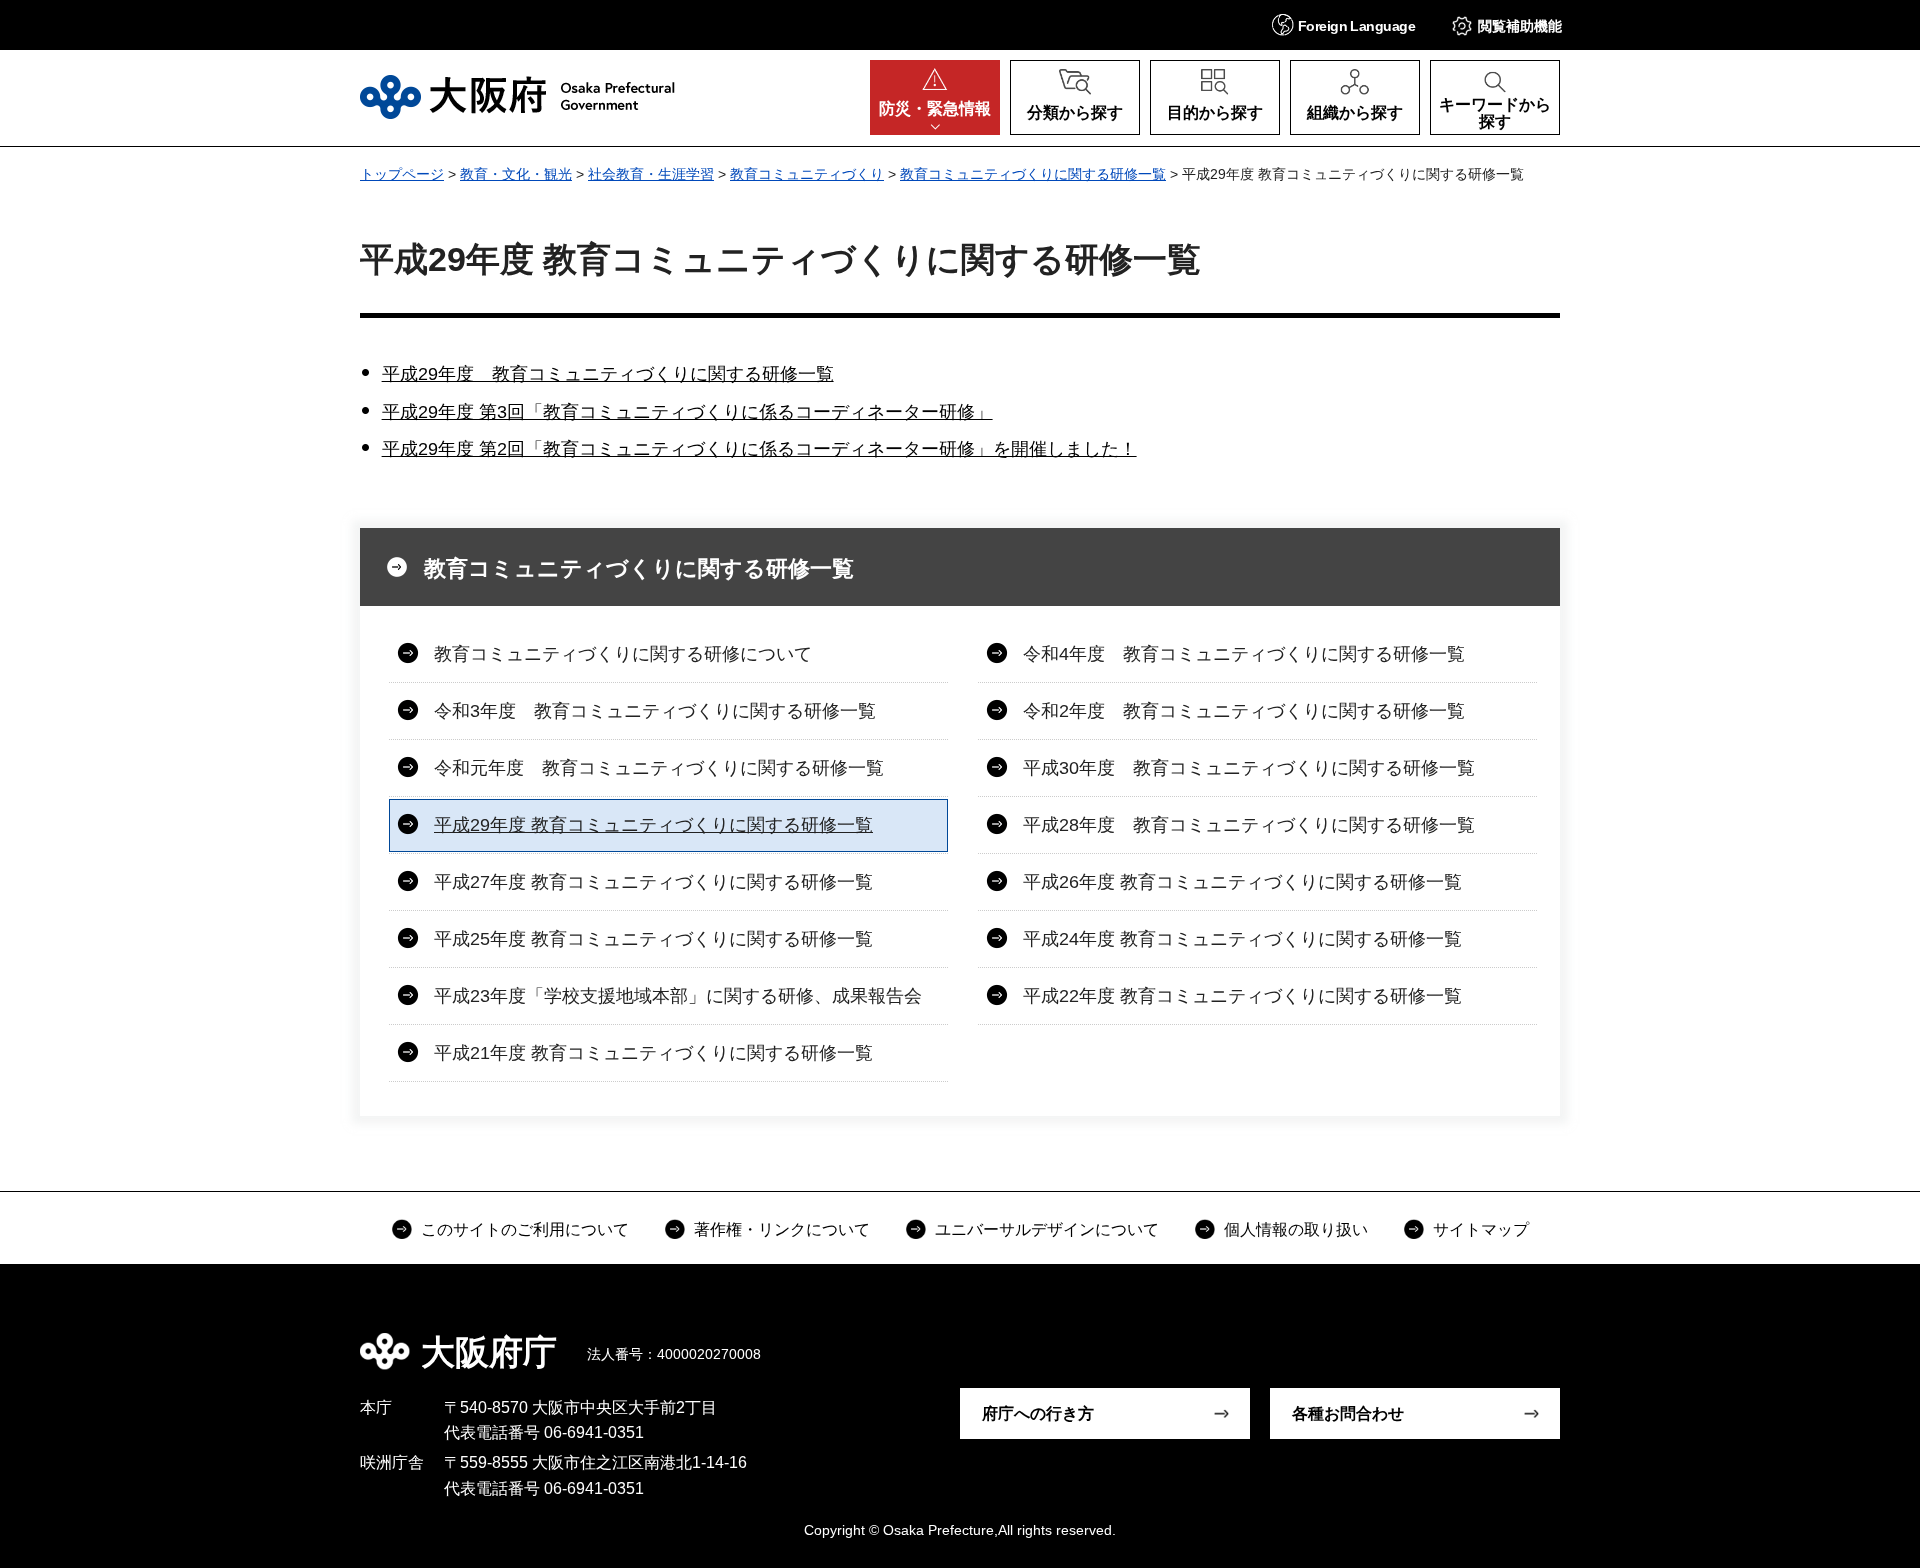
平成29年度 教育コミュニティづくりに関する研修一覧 (608, 374)
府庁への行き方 (1038, 1413)
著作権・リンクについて (782, 1229)
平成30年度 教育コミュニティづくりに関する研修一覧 (1249, 768)
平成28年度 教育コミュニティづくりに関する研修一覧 (1249, 825)
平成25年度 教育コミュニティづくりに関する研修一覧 (653, 939)
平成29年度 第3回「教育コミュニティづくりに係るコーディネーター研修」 (687, 412)
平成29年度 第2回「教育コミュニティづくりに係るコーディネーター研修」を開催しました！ (759, 449)
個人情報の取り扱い (1296, 1229)
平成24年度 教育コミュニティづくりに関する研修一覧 (1242, 939)
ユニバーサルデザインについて (1047, 1229)
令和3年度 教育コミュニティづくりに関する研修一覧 (655, 711)
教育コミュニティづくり (807, 174)
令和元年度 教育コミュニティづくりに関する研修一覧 (659, 768)
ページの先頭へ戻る (1570, 1338)
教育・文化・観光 (516, 174)
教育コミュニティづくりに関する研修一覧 (1033, 174)
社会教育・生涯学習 (651, 174)
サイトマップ (1481, 1229)
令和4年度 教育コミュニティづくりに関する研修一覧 (1244, 654)
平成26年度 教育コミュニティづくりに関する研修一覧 (1242, 882)
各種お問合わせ (1348, 1413)
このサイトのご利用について (525, 1229)
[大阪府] (517, 97)
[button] (1343, 24)
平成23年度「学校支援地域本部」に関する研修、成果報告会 (678, 996)
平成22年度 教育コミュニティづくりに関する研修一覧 (1242, 996)
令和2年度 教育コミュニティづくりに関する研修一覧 (1244, 711)
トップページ (402, 174)
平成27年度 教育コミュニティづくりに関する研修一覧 (653, 882)
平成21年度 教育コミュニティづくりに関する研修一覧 (653, 1053)
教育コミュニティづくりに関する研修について (623, 654)
